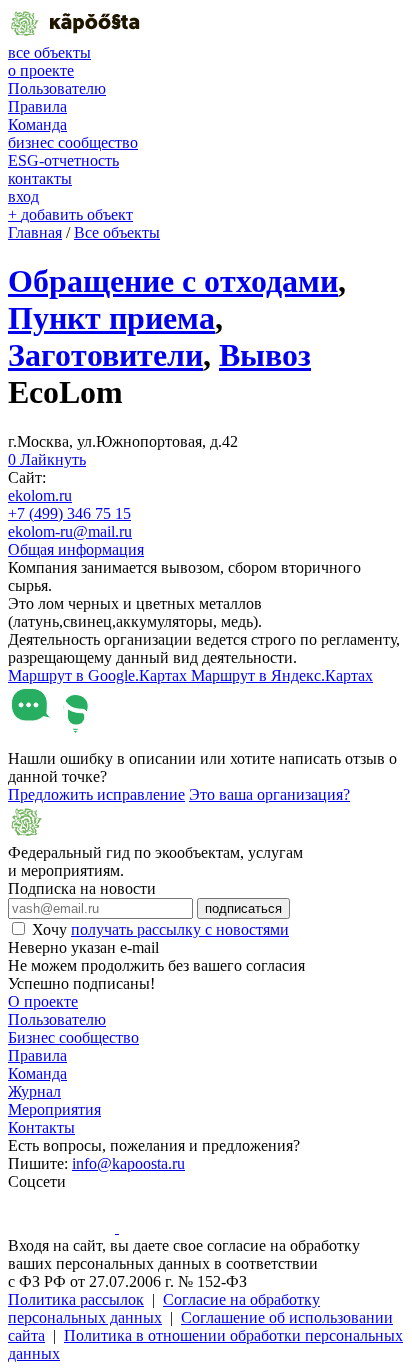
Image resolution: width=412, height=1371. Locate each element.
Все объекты (117, 232)
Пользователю (57, 88)
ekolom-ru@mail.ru (70, 531)
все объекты (49, 52)
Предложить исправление (96, 794)
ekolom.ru (40, 495)
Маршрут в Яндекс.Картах (282, 675)
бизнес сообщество (73, 142)
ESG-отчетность (63, 160)
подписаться (243, 908)
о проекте (41, 70)
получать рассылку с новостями (180, 929)
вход (23, 196)
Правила (37, 106)
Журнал (34, 1091)
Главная (35, 232)
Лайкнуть (47, 459)
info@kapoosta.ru (128, 1163)
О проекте (43, 1001)
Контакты (41, 1127)
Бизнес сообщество (73, 1037)
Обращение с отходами (173, 281)
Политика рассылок (76, 1299)
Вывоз (265, 355)
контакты (40, 178)
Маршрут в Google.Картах (99, 675)
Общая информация (76, 549)
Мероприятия (54, 1109)
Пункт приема (111, 318)
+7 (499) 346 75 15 (69, 513)
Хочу (160, 929)
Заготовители (105, 355)
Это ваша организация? (269, 794)
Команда (37, 124)
